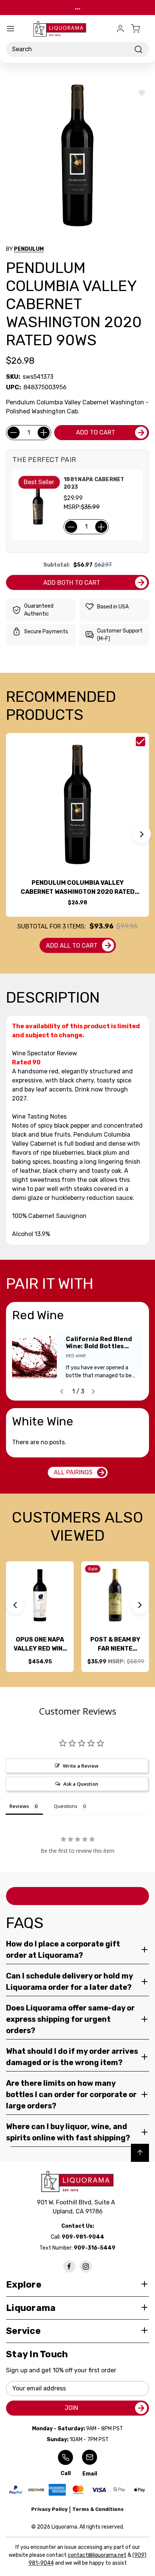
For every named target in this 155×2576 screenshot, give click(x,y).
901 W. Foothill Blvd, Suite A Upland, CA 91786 (77, 2207)
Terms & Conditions (98, 2509)
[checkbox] (141, 742)
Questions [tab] (66, 1806)
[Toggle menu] (11, 29)
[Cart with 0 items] (140, 29)
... (78, 7)
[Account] (120, 29)
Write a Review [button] (81, 1766)
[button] (142, 834)
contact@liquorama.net (97, 2555)
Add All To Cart (72, 946)
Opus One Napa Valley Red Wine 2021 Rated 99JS (40, 1645)
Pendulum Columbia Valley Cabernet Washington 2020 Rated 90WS (78, 888)
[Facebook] (69, 2267)
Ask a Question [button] (81, 1784)
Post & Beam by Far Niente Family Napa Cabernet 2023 (115, 1645)
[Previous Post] (62, 1392)
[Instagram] (86, 2267)
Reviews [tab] (19, 1806)
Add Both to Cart (72, 583)
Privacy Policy (49, 2509)
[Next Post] (93, 1392)
